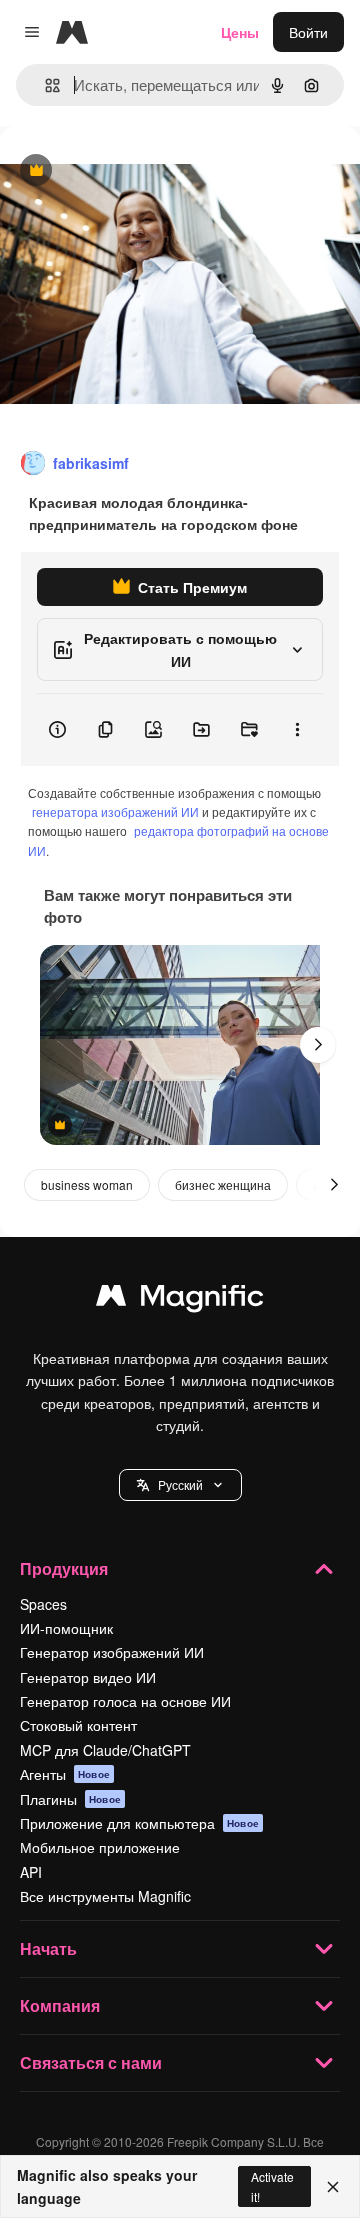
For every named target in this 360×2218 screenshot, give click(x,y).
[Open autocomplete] (44, 85)
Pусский (180, 1484)
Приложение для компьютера (139, 1823)
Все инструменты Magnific (105, 1896)
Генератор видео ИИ (88, 1677)
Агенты (65, 1774)
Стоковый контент (78, 1725)
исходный (134, 171)
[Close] (333, 2187)
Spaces (43, 1604)
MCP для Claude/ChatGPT (105, 1750)
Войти (308, 32)
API (31, 1872)
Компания (60, 2005)
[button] (180, 1485)
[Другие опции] (297, 730)
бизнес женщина (223, 1184)
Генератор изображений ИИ (112, 1652)
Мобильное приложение (100, 1847)
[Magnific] (180, 1300)
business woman (87, 1184)
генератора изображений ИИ (115, 811)
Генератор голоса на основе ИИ (125, 1701)
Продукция (64, 1568)
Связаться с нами (91, 2062)
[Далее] (318, 1045)
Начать (48, 1948)
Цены (240, 32)
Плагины (70, 1799)
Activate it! (272, 2186)
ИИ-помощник (66, 1628)
